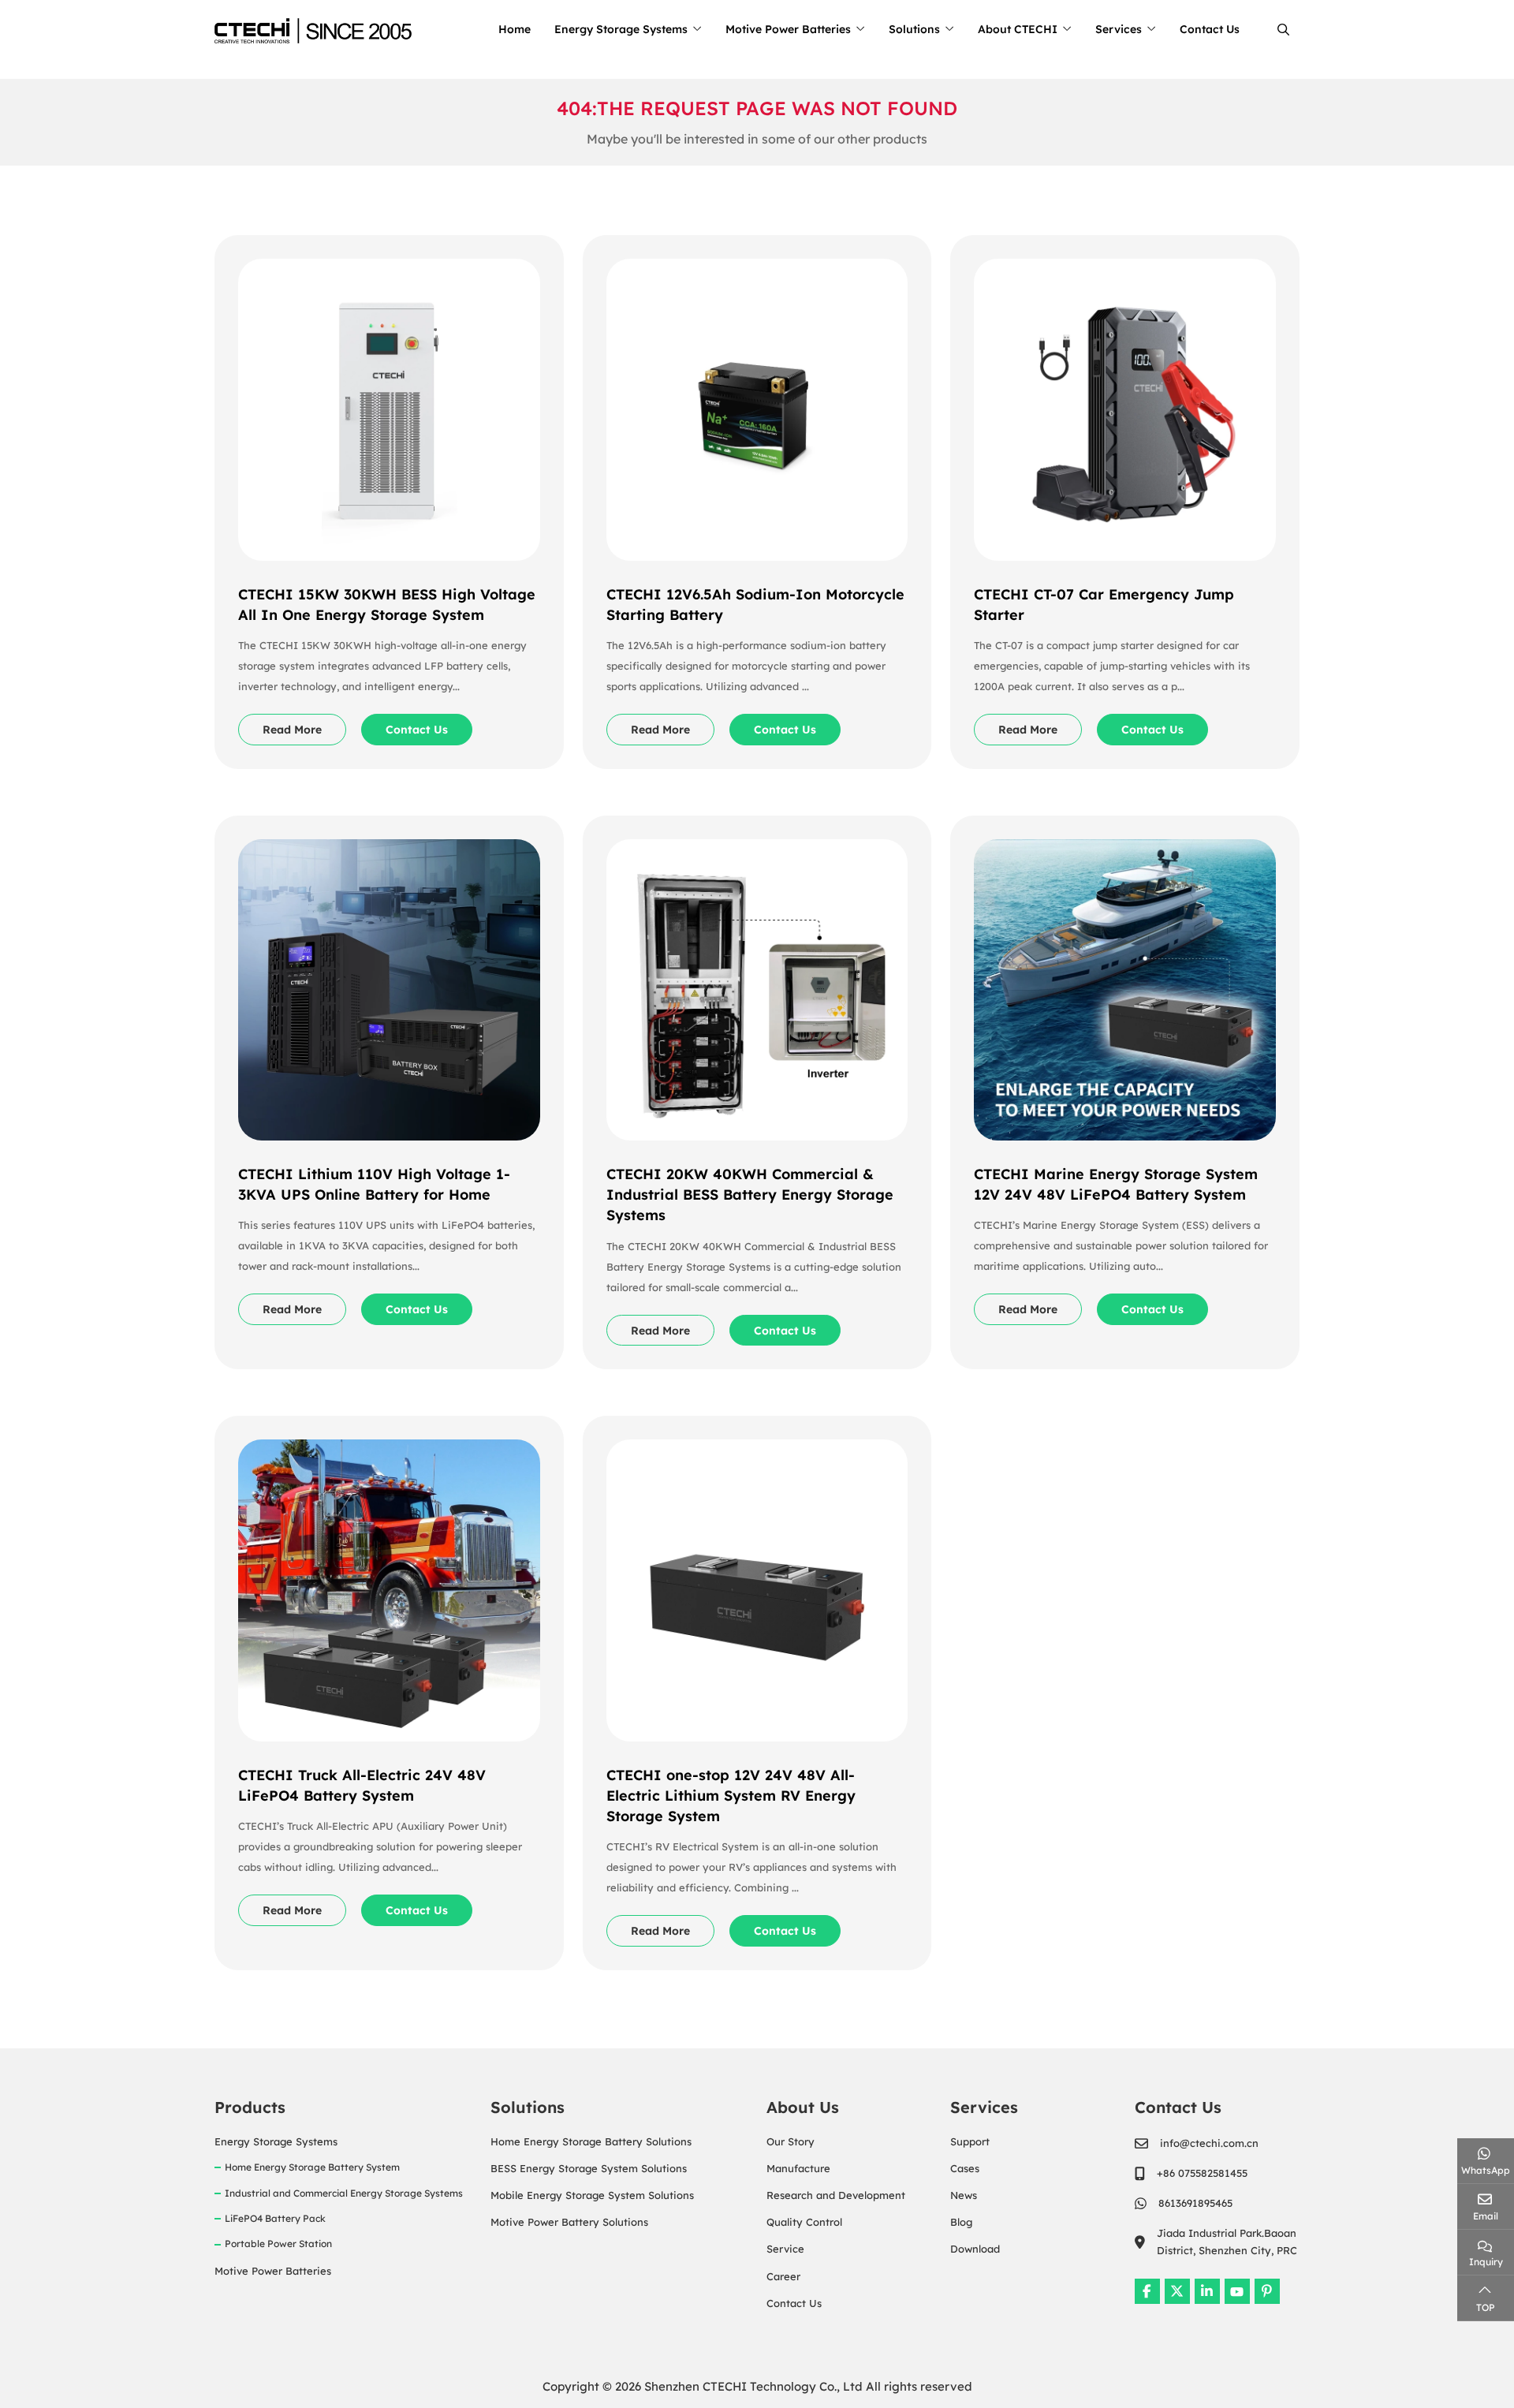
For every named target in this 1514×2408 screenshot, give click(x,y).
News (964, 2195)
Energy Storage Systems (621, 29)
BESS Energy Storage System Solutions (589, 2168)
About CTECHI (1018, 29)
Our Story (791, 2141)
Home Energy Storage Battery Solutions (591, 2141)
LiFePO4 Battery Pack (275, 2218)
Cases (965, 2168)
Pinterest (1267, 2291)
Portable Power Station (278, 2244)
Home (515, 29)
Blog (961, 2222)
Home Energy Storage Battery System (312, 2167)
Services (1119, 29)
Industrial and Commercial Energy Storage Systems (344, 2193)
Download (975, 2249)
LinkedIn (1207, 2291)
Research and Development (836, 2195)
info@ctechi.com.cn (1209, 2143)
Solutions (914, 29)
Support (970, 2141)
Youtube (1237, 2291)
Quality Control (804, 2222)
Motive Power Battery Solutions (569, 2222)
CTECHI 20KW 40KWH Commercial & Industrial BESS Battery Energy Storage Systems (750, 1195)
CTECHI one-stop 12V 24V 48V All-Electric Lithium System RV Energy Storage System (731, 1796)
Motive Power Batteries (788, 29)
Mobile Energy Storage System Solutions (592, 2195)
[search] (1281, 30)
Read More (292, 730)
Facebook (1147, 2291)
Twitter (1177, 2291)
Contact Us (1210, 29)
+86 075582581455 (1202, 2173)
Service (785, 2249)
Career (783, 2276)
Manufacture (798, 2168)
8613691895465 (1195, 2203)
